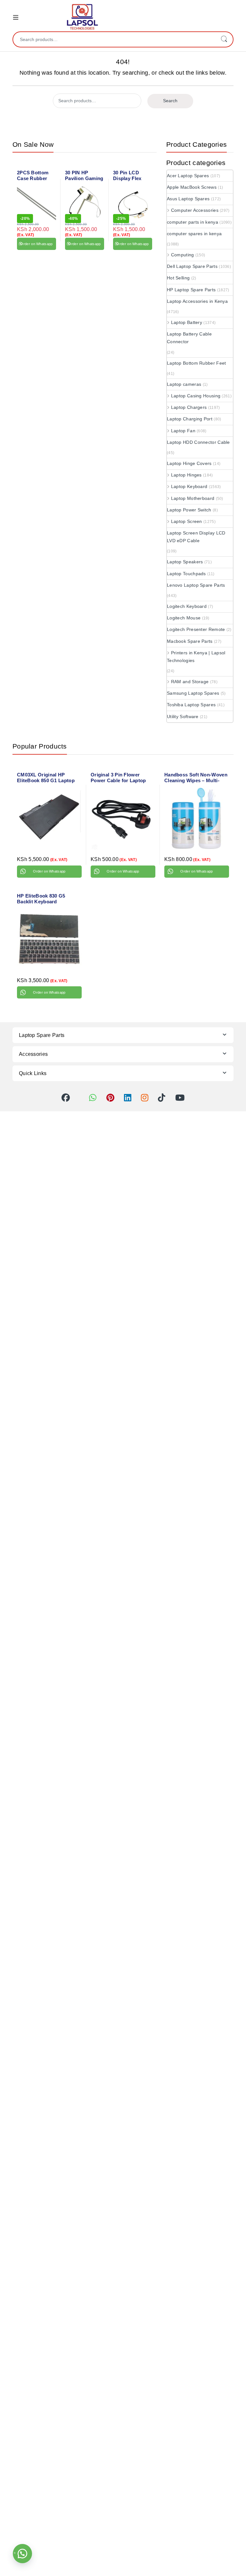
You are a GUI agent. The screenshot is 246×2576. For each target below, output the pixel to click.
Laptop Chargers (189, 407)
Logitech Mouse (184, 618)
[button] (22, 2554)
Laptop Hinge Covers (189, 463)
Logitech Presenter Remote (196, 629)
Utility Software (183, 716)
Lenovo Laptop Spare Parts (196, 585)
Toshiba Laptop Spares (191, 705)
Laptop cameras (184, 384)
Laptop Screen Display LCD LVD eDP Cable (196, 537)
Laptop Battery (187, 322)
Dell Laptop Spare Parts (192, 266)
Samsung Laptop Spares (193, 693)
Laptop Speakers (185, 562)
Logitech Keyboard (187, 606)
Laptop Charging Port (190, 419)
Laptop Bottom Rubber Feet (197, 363)
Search (224, 39)
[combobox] (114, 39)
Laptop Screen (187, 521)
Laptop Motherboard (193, 498)
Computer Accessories (195, 210)
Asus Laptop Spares (188, 199)
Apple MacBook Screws (192, 187)
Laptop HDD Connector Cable (198, 442)
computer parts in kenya (193, 222)
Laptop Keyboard (189, 486)
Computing (183, 255)
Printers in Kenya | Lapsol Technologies (196, 657)
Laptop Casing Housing (196, 396)
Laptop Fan (183, 431)
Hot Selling (178, 278)
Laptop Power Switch (189, 510)
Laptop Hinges (186, 475)
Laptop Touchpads (186, 574)
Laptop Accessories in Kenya (197, 301)
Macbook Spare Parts (190, 641)
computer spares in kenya (194, 234)
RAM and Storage (190, 682)
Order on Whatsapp (36, 244)
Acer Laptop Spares (188, 176)
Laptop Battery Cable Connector (189, 338)
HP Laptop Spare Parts (191, 290)
